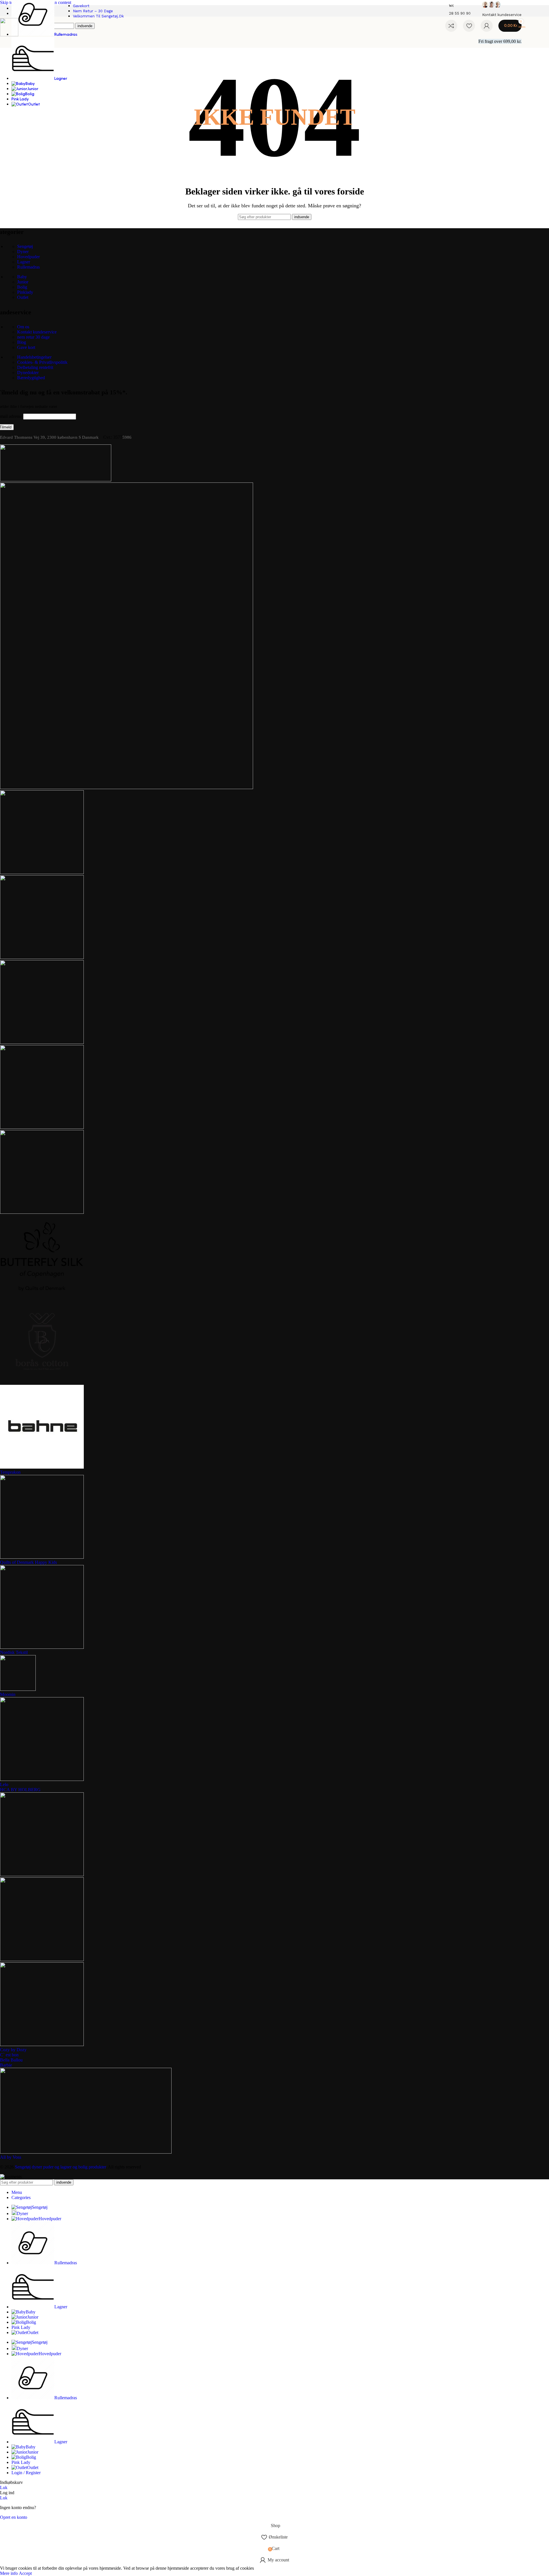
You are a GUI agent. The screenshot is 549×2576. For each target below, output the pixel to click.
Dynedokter (28, 373)
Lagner (24, 262)
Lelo (4, 1784)
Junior (23, 282)
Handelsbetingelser (34, 357)
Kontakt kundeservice (37, 332)
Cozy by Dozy (13, 2050)
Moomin (8, 1694)
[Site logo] (9, 35)
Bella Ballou (11, 2060)
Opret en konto (14, 2517)
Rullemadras (28, 267)
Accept (25, 2573)
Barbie (6, 2065)
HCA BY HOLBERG (20, 1790)
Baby (22, 277)
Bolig (22, 287)
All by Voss (11, 2157)
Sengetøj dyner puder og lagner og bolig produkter (60, 2167)
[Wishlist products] (469, 26)
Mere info (9, 2573)
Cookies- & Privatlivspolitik (42, 362)
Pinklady (25, 292)
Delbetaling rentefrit (35, 367)
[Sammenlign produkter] (451, 26)
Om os (23, 327)
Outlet (23, 297)
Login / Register (26, 2473)
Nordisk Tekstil (14, 1652)
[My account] (487, 26)
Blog (22, 342)
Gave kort (26, 347)
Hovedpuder (28, 257)
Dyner (23, 252)
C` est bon (9, 2055)
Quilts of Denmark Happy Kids (28, 1562)
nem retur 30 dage (33, 337)
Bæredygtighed (31, 378)
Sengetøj (25, 246)
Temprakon (10, 1472)
